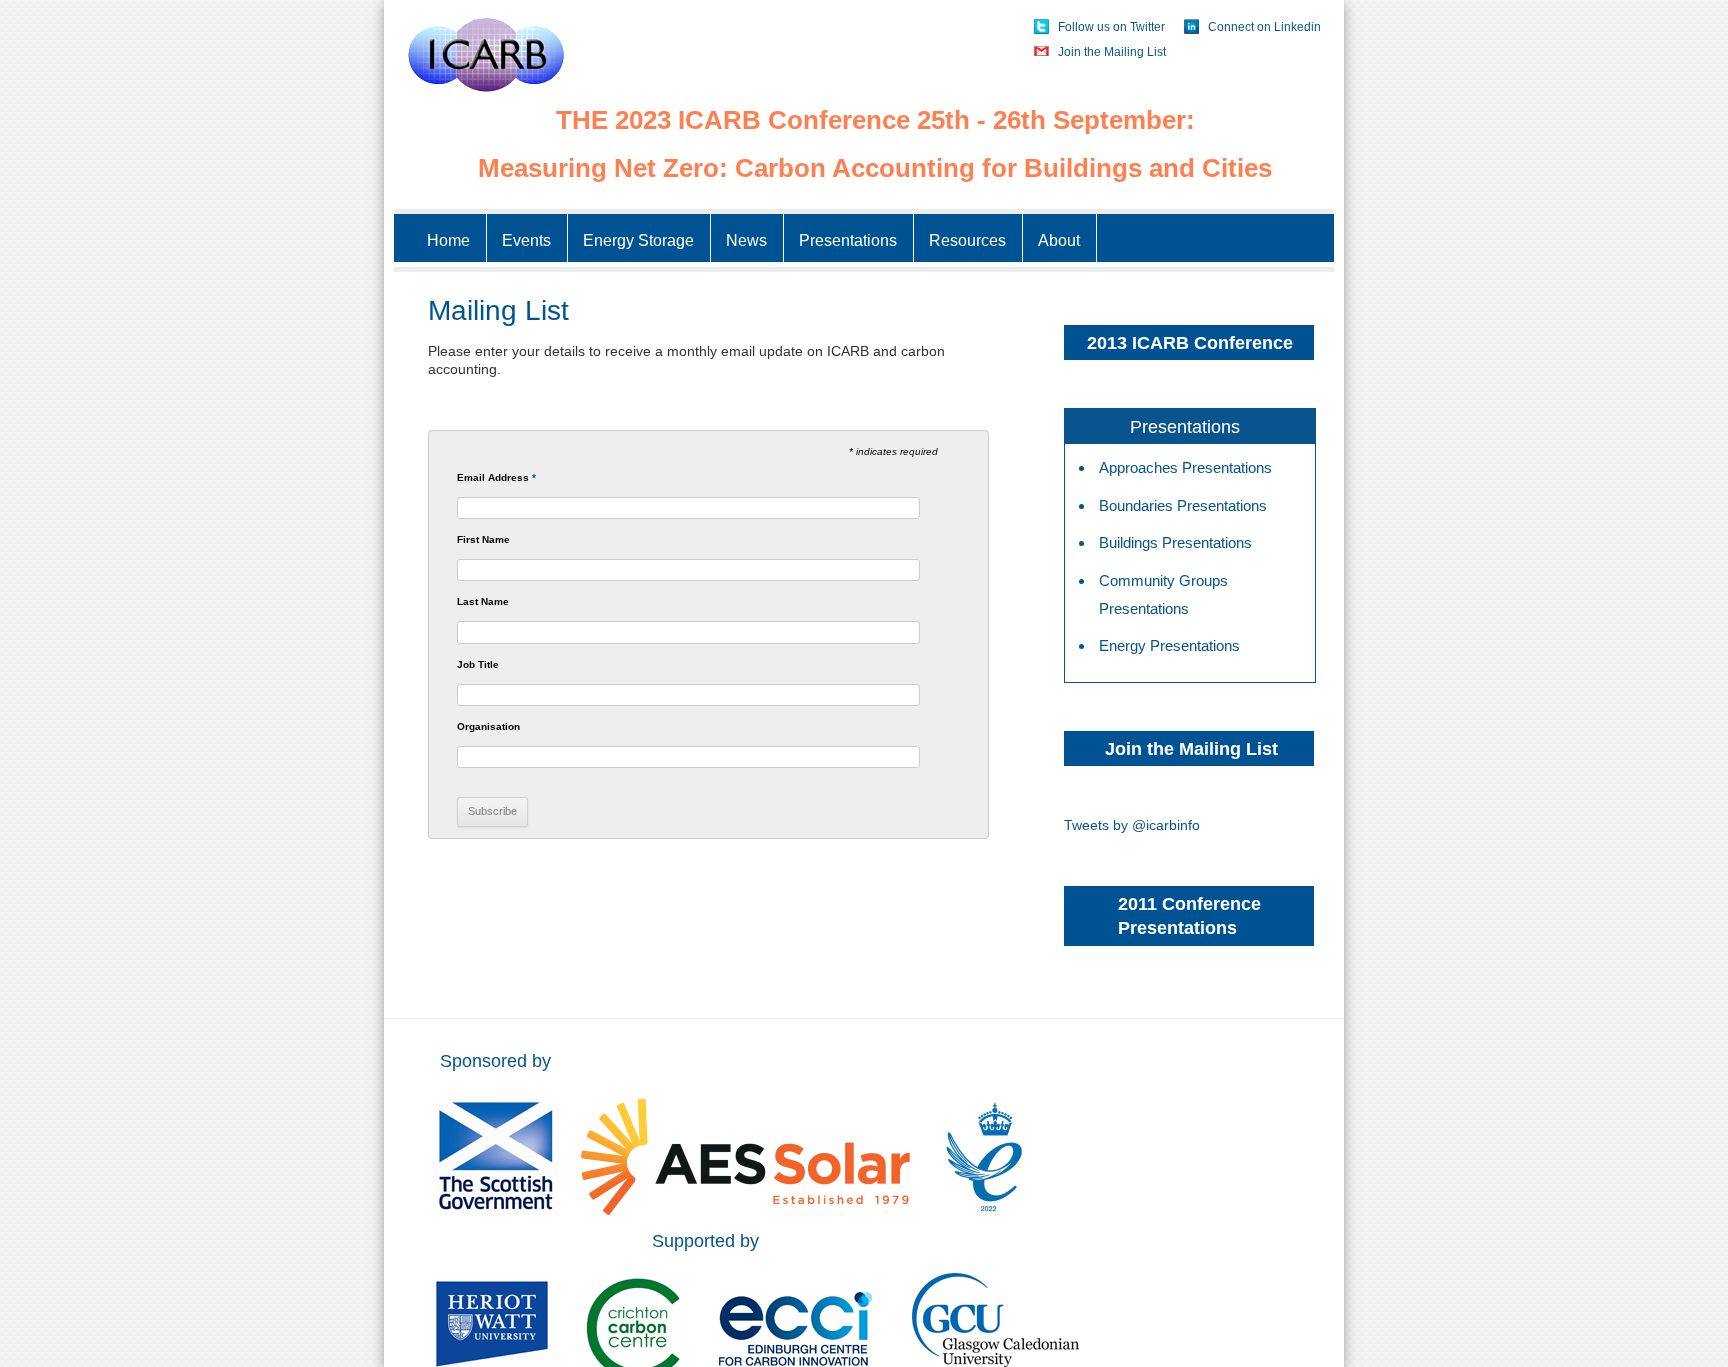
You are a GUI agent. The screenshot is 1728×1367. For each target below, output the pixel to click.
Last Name (483, 602)
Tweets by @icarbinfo (1132, 825)
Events (526, 240)
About (1059, 240)
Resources (967, 240)
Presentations (848, 240)
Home (448, 240)
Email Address (496, 478)
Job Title (478, 665)
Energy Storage (638, 240)
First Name (483, 540)
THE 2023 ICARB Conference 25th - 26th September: (875, 120)
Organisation (488, 727)
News (746, 240)
